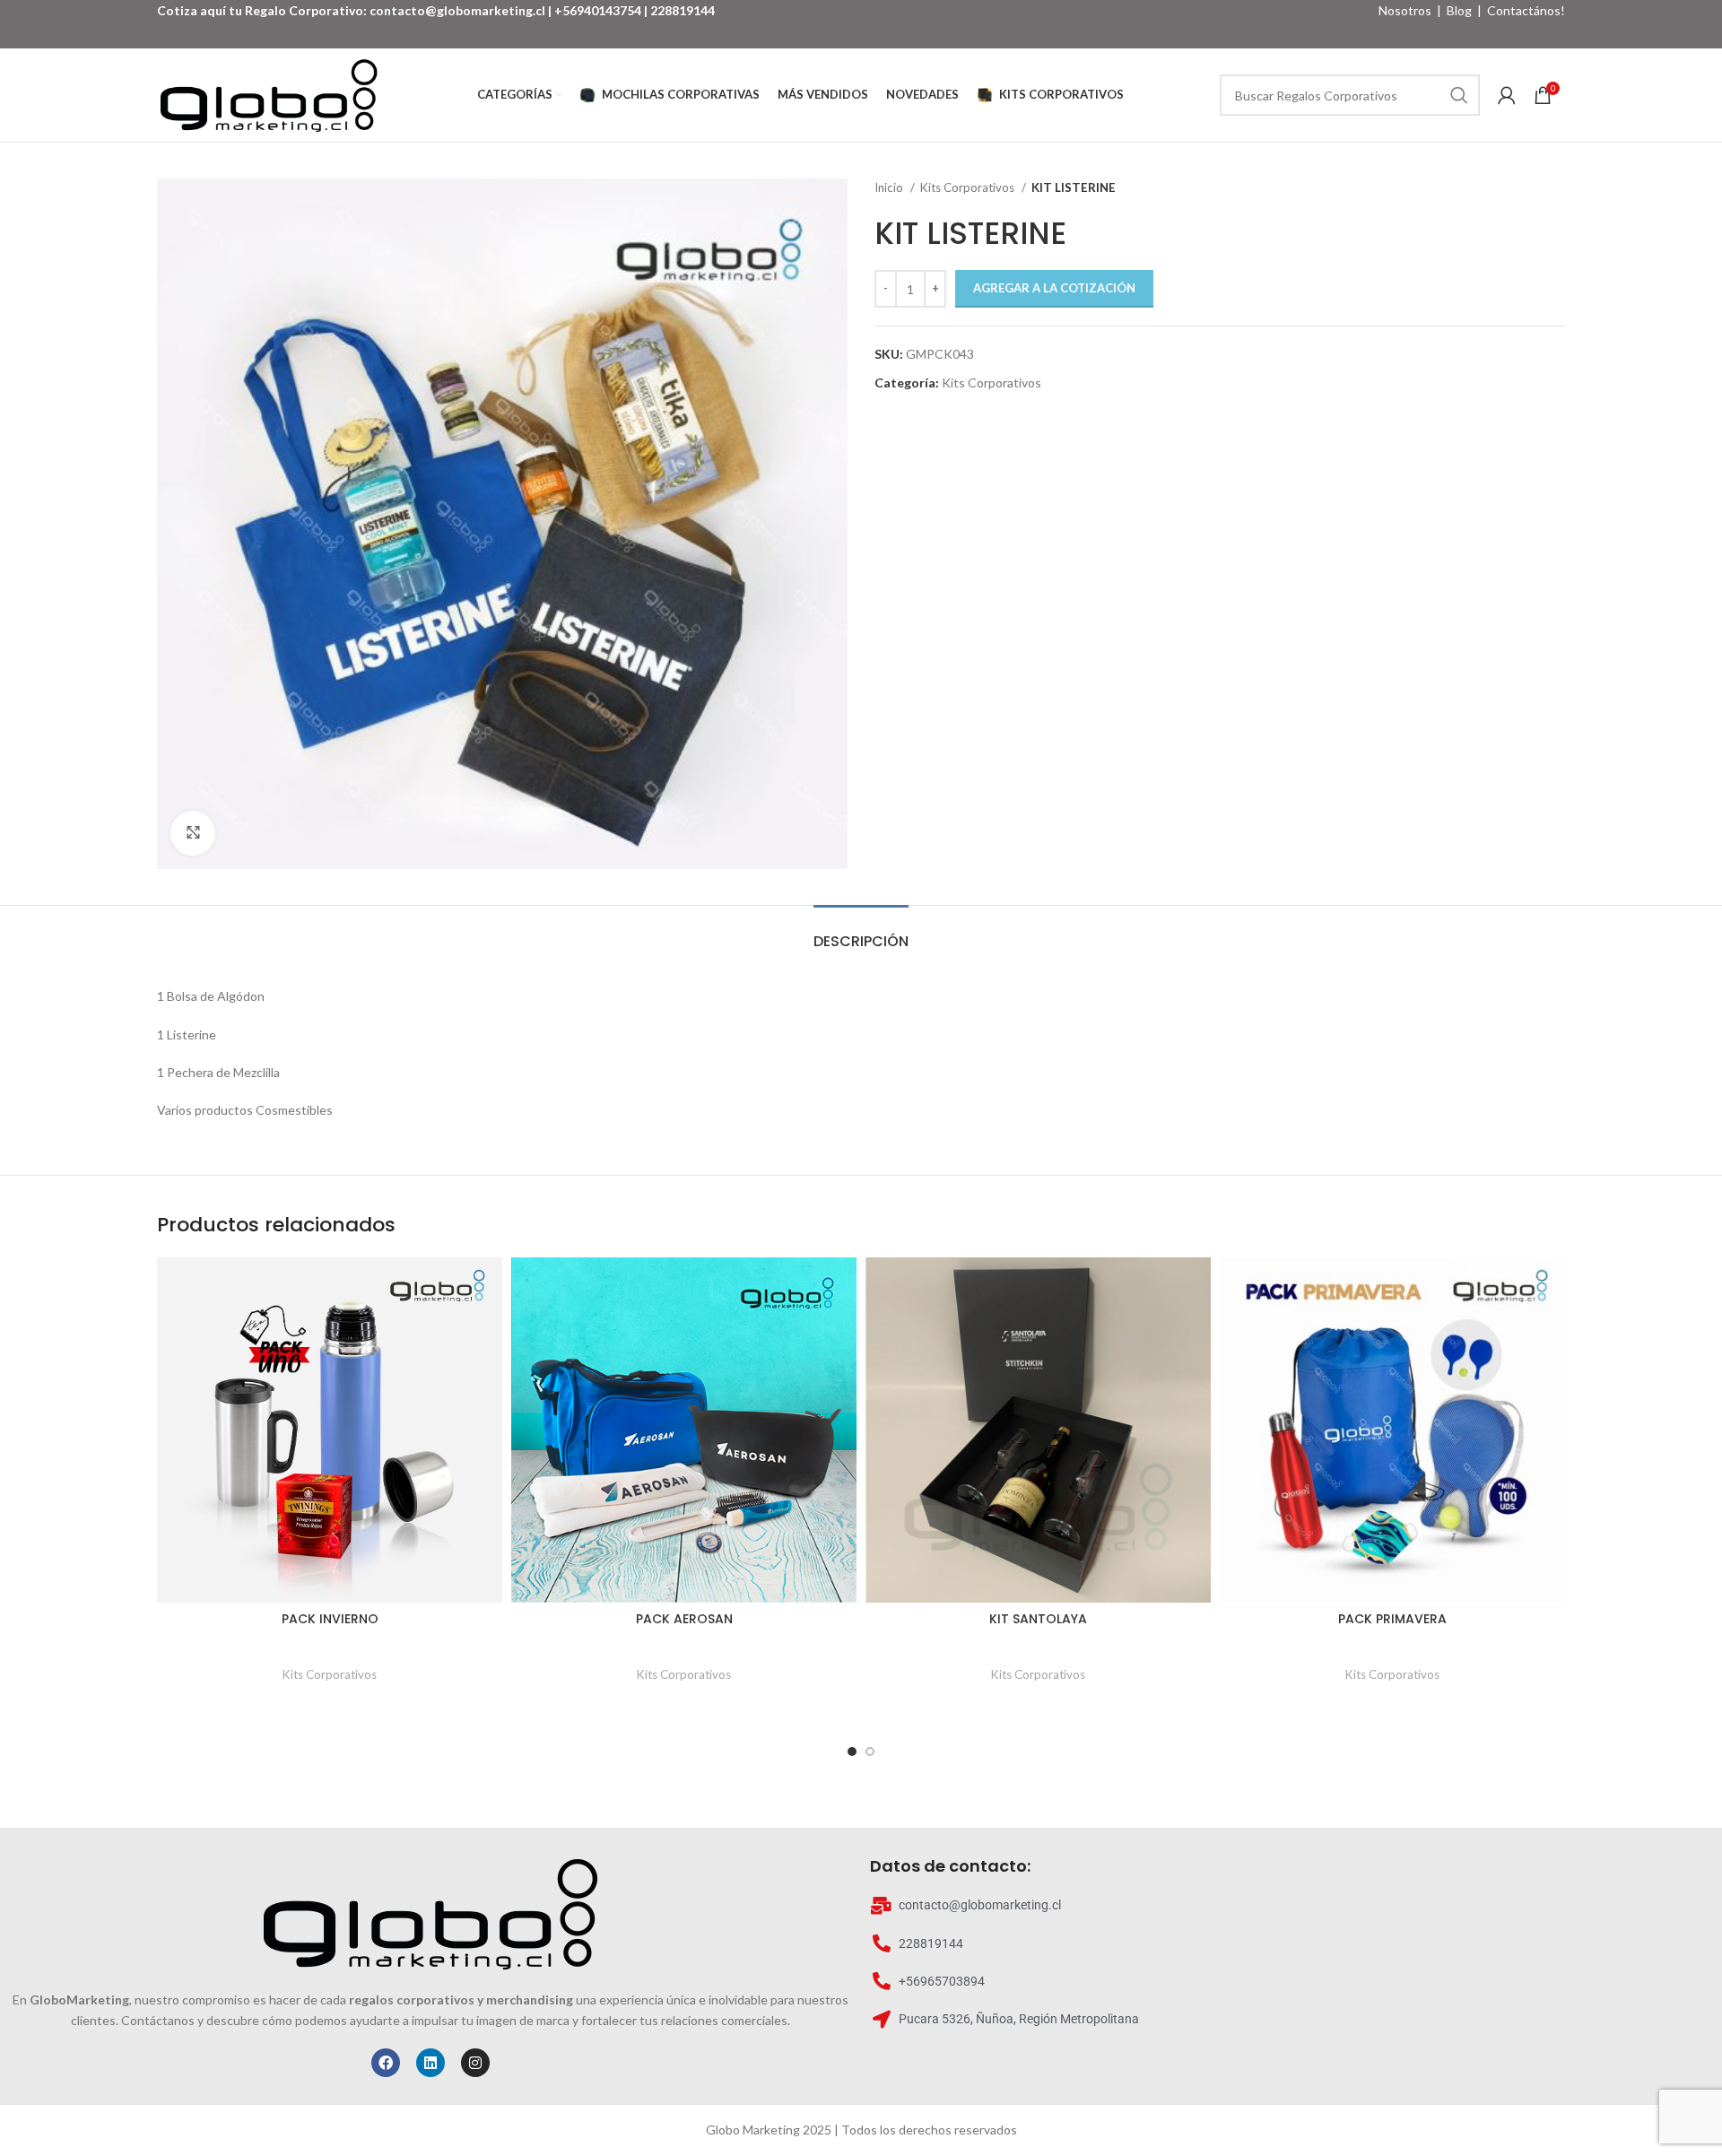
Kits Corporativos (969, 187)
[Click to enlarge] (193, 833)
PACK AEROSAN (684, 1619)
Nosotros (1405, 10)
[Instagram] (475, 2063)
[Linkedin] (430, 2063)
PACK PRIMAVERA (1392, 1619)
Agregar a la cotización (1054, 288)
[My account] (1507, 95)
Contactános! (1526, 10)
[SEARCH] (1459, 95)
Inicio (890, 187)
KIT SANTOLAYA (1038, 1619)
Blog (1459, 10)
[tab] (861, 932)
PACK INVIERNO (330, 1619)
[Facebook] (386, 2063)
